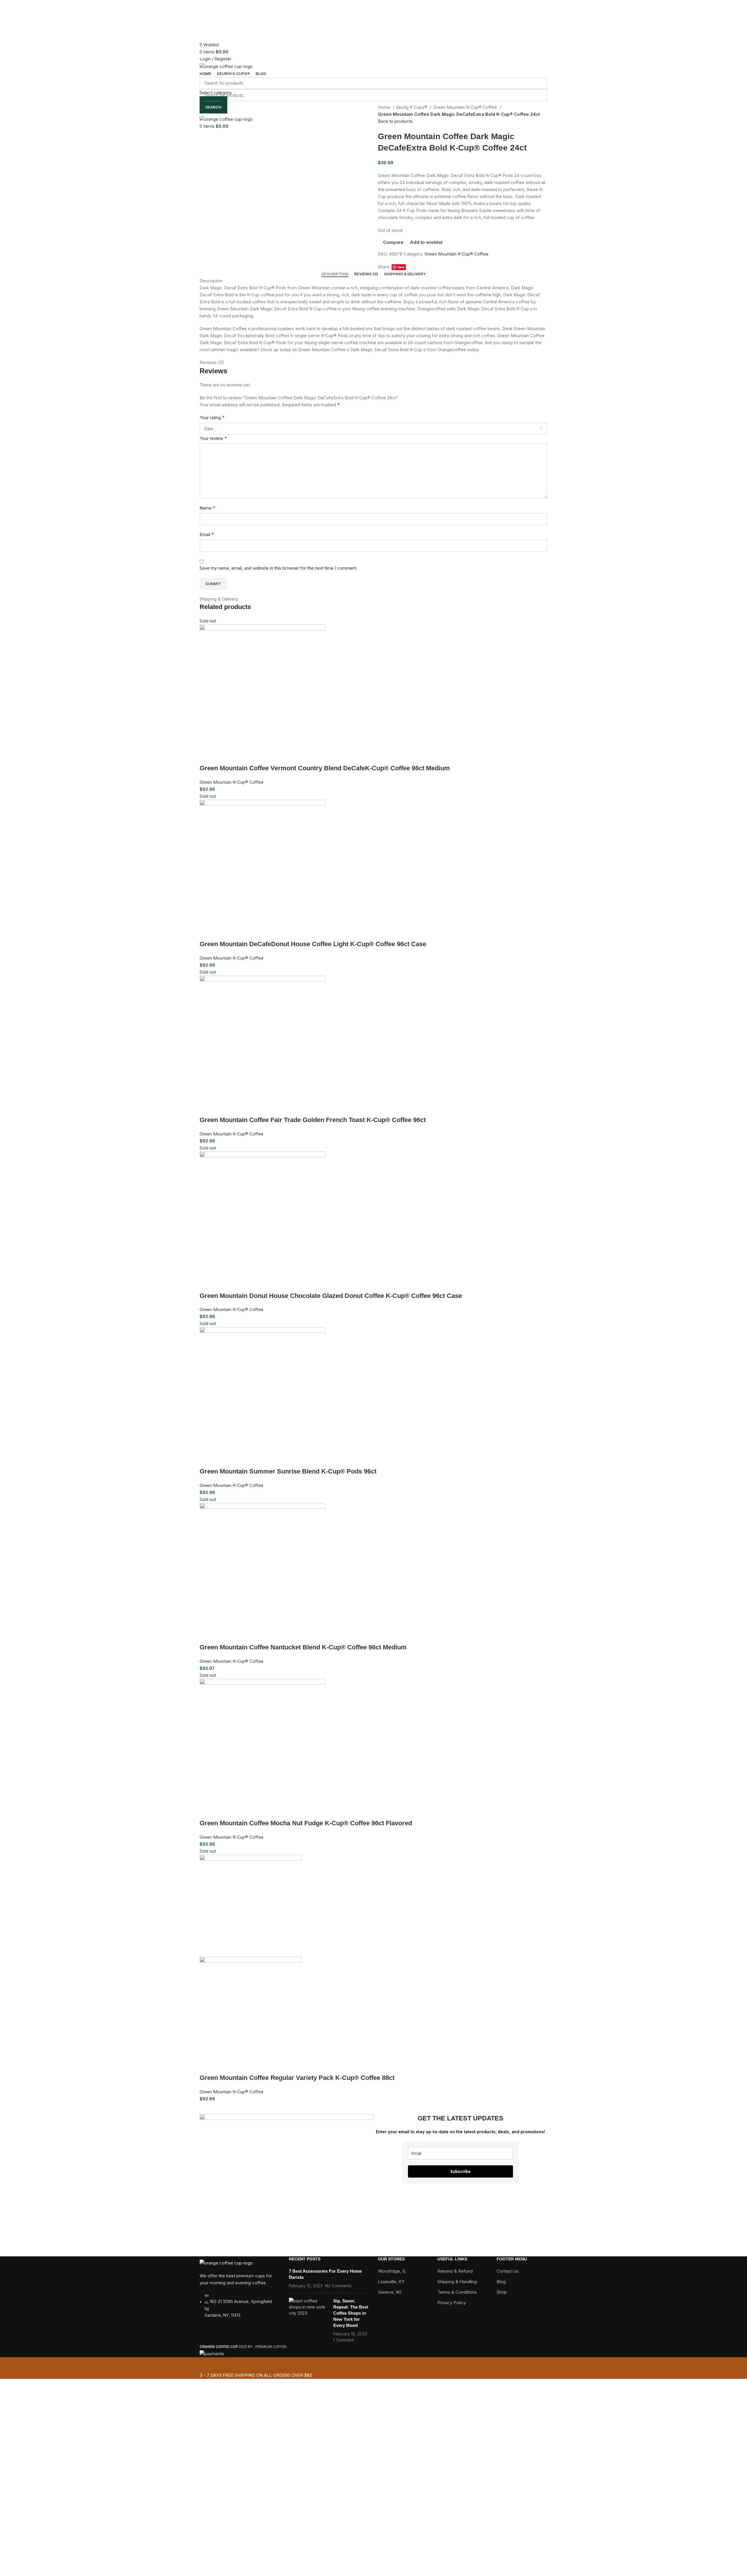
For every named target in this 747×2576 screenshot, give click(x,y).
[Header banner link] (373, 1288)
